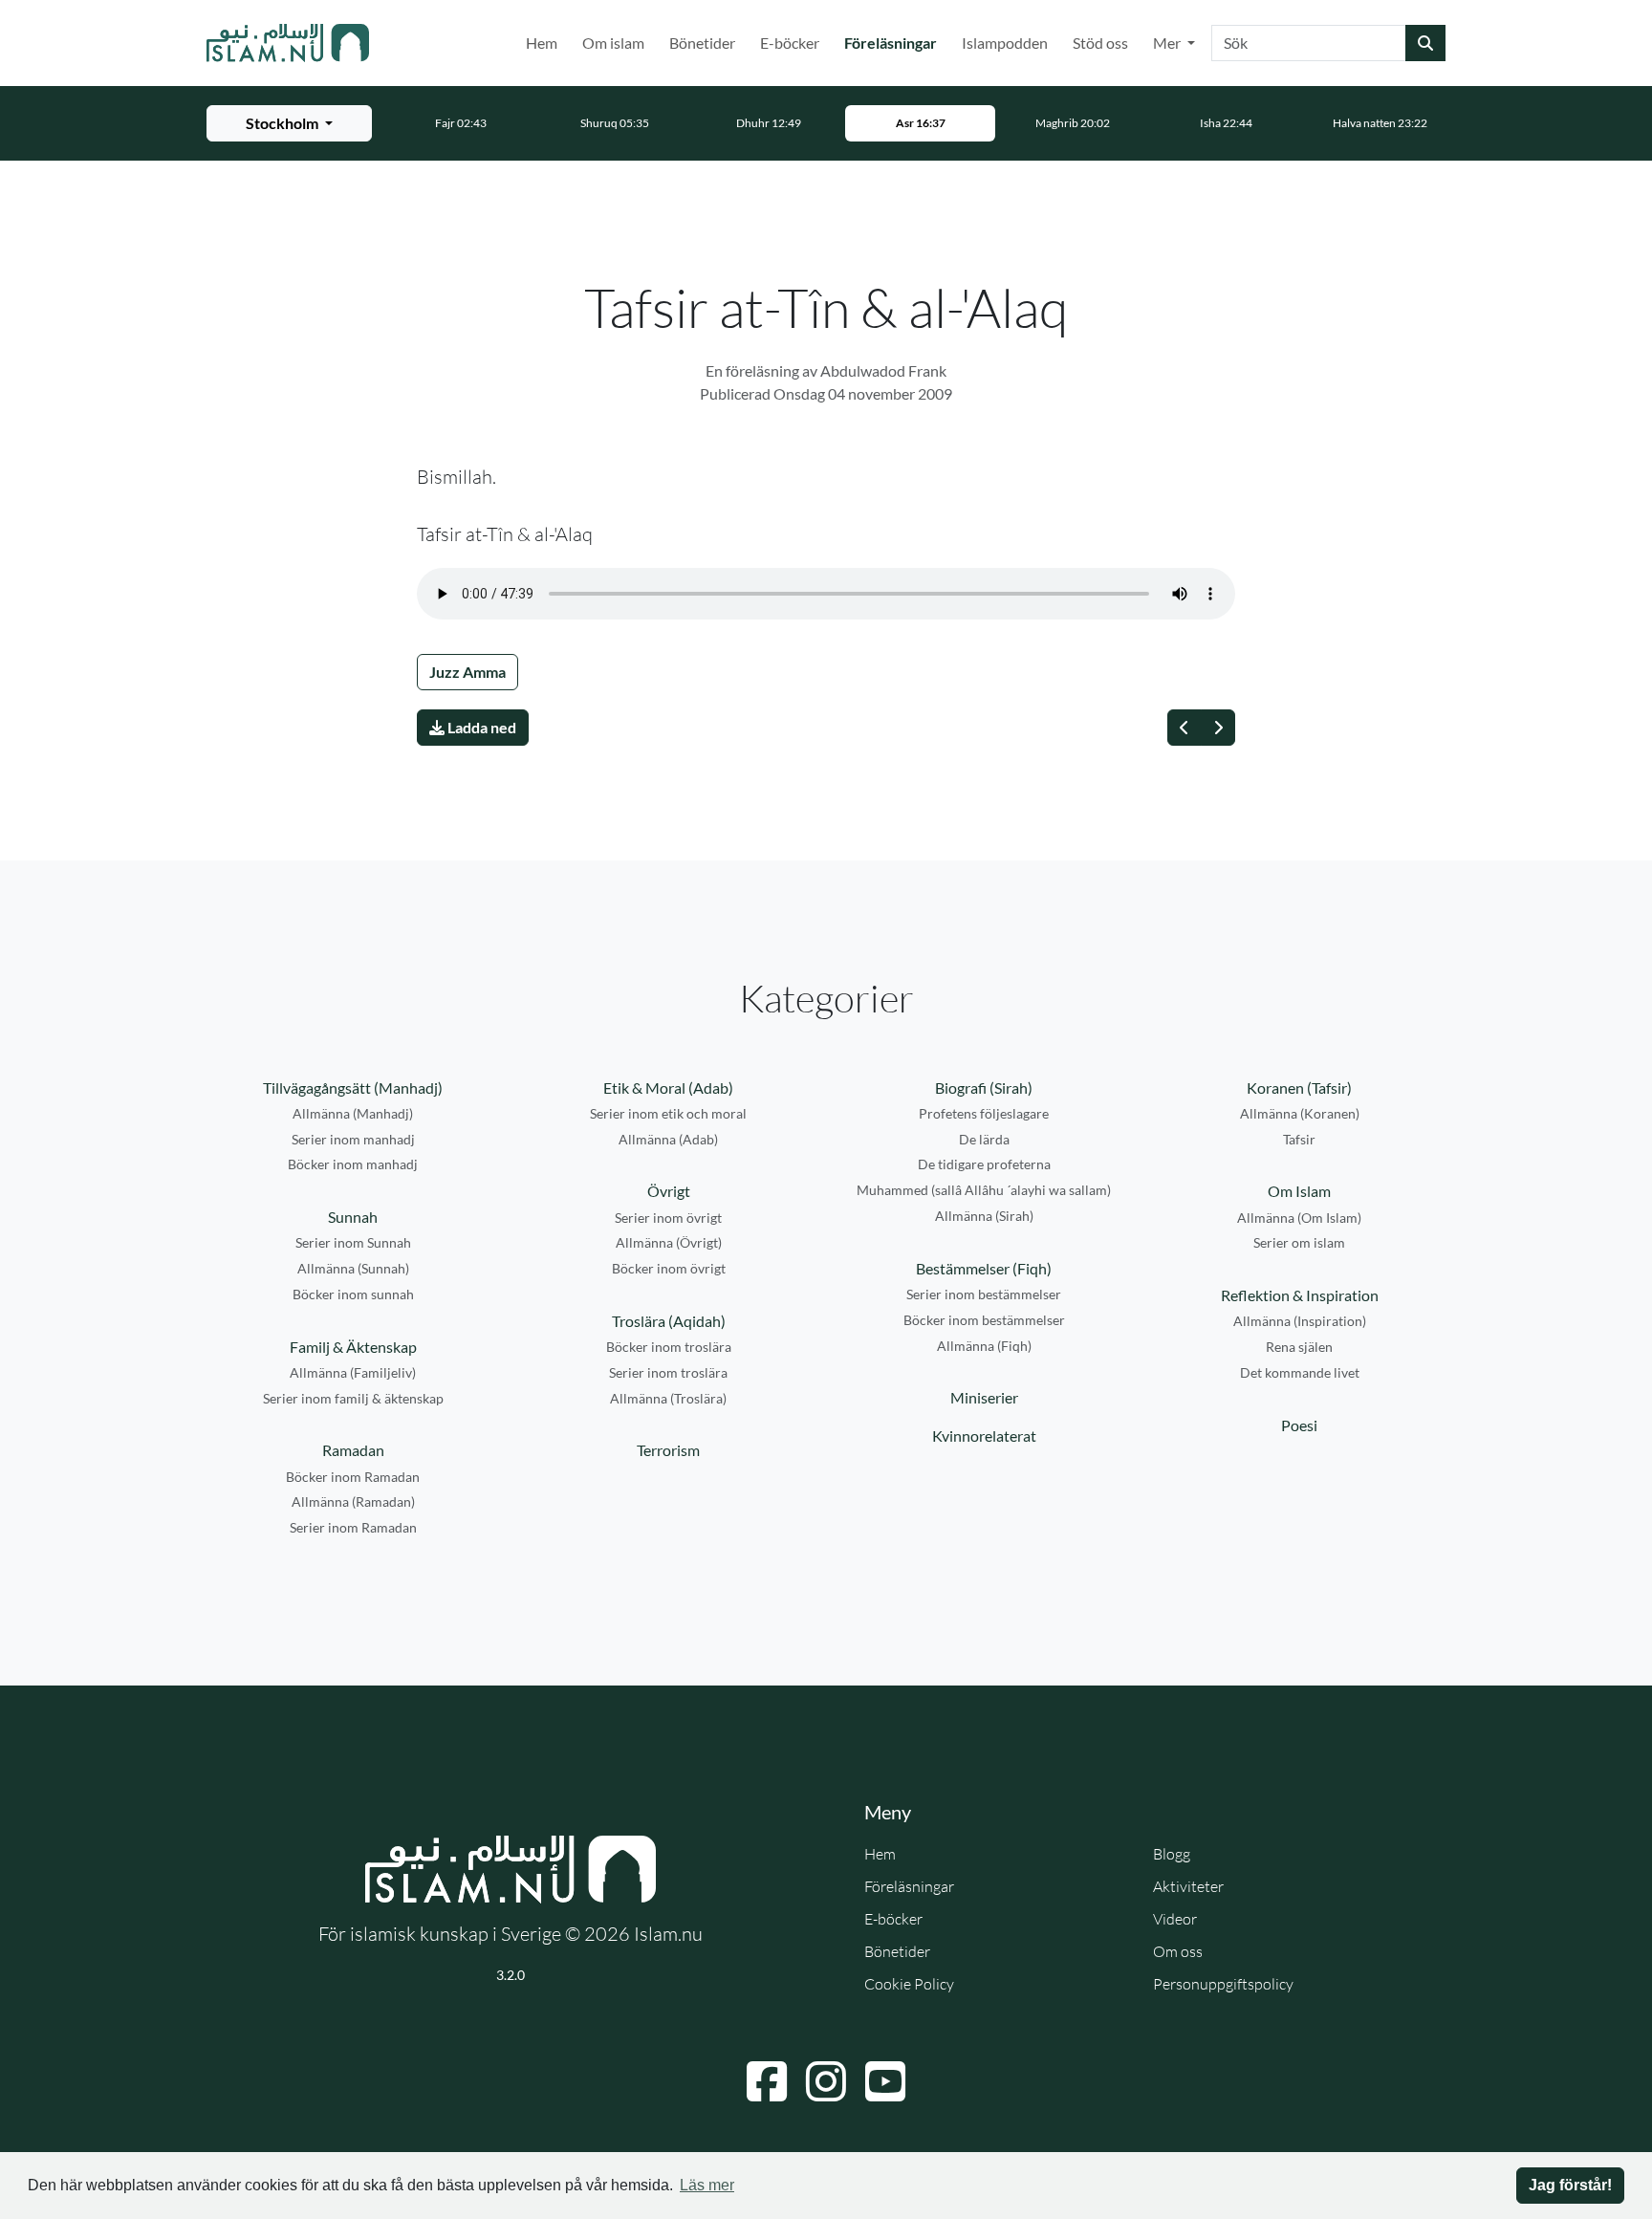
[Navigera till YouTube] (885, 2081)
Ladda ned (480, 727)
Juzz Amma (467, 672)
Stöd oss (1100, 43)
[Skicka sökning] (1425, 43)
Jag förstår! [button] (1570, 2185)
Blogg (1172, 1854)
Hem (542, 43)
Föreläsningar (894, 42)
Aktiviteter (1188, 1886)
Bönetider (702, 43)
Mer (1168, 43)
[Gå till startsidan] (288, 43)
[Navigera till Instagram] (826, 2081)
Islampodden (1005, 43)
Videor (1175, 1919)
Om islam (613, 43)
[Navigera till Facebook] (767, 2081)
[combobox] (1309, 43)
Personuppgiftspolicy (1223, 1984)
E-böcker (790, 43)
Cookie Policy (909, 1984)
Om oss (1178, 1951)
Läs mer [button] (707, 2185)
